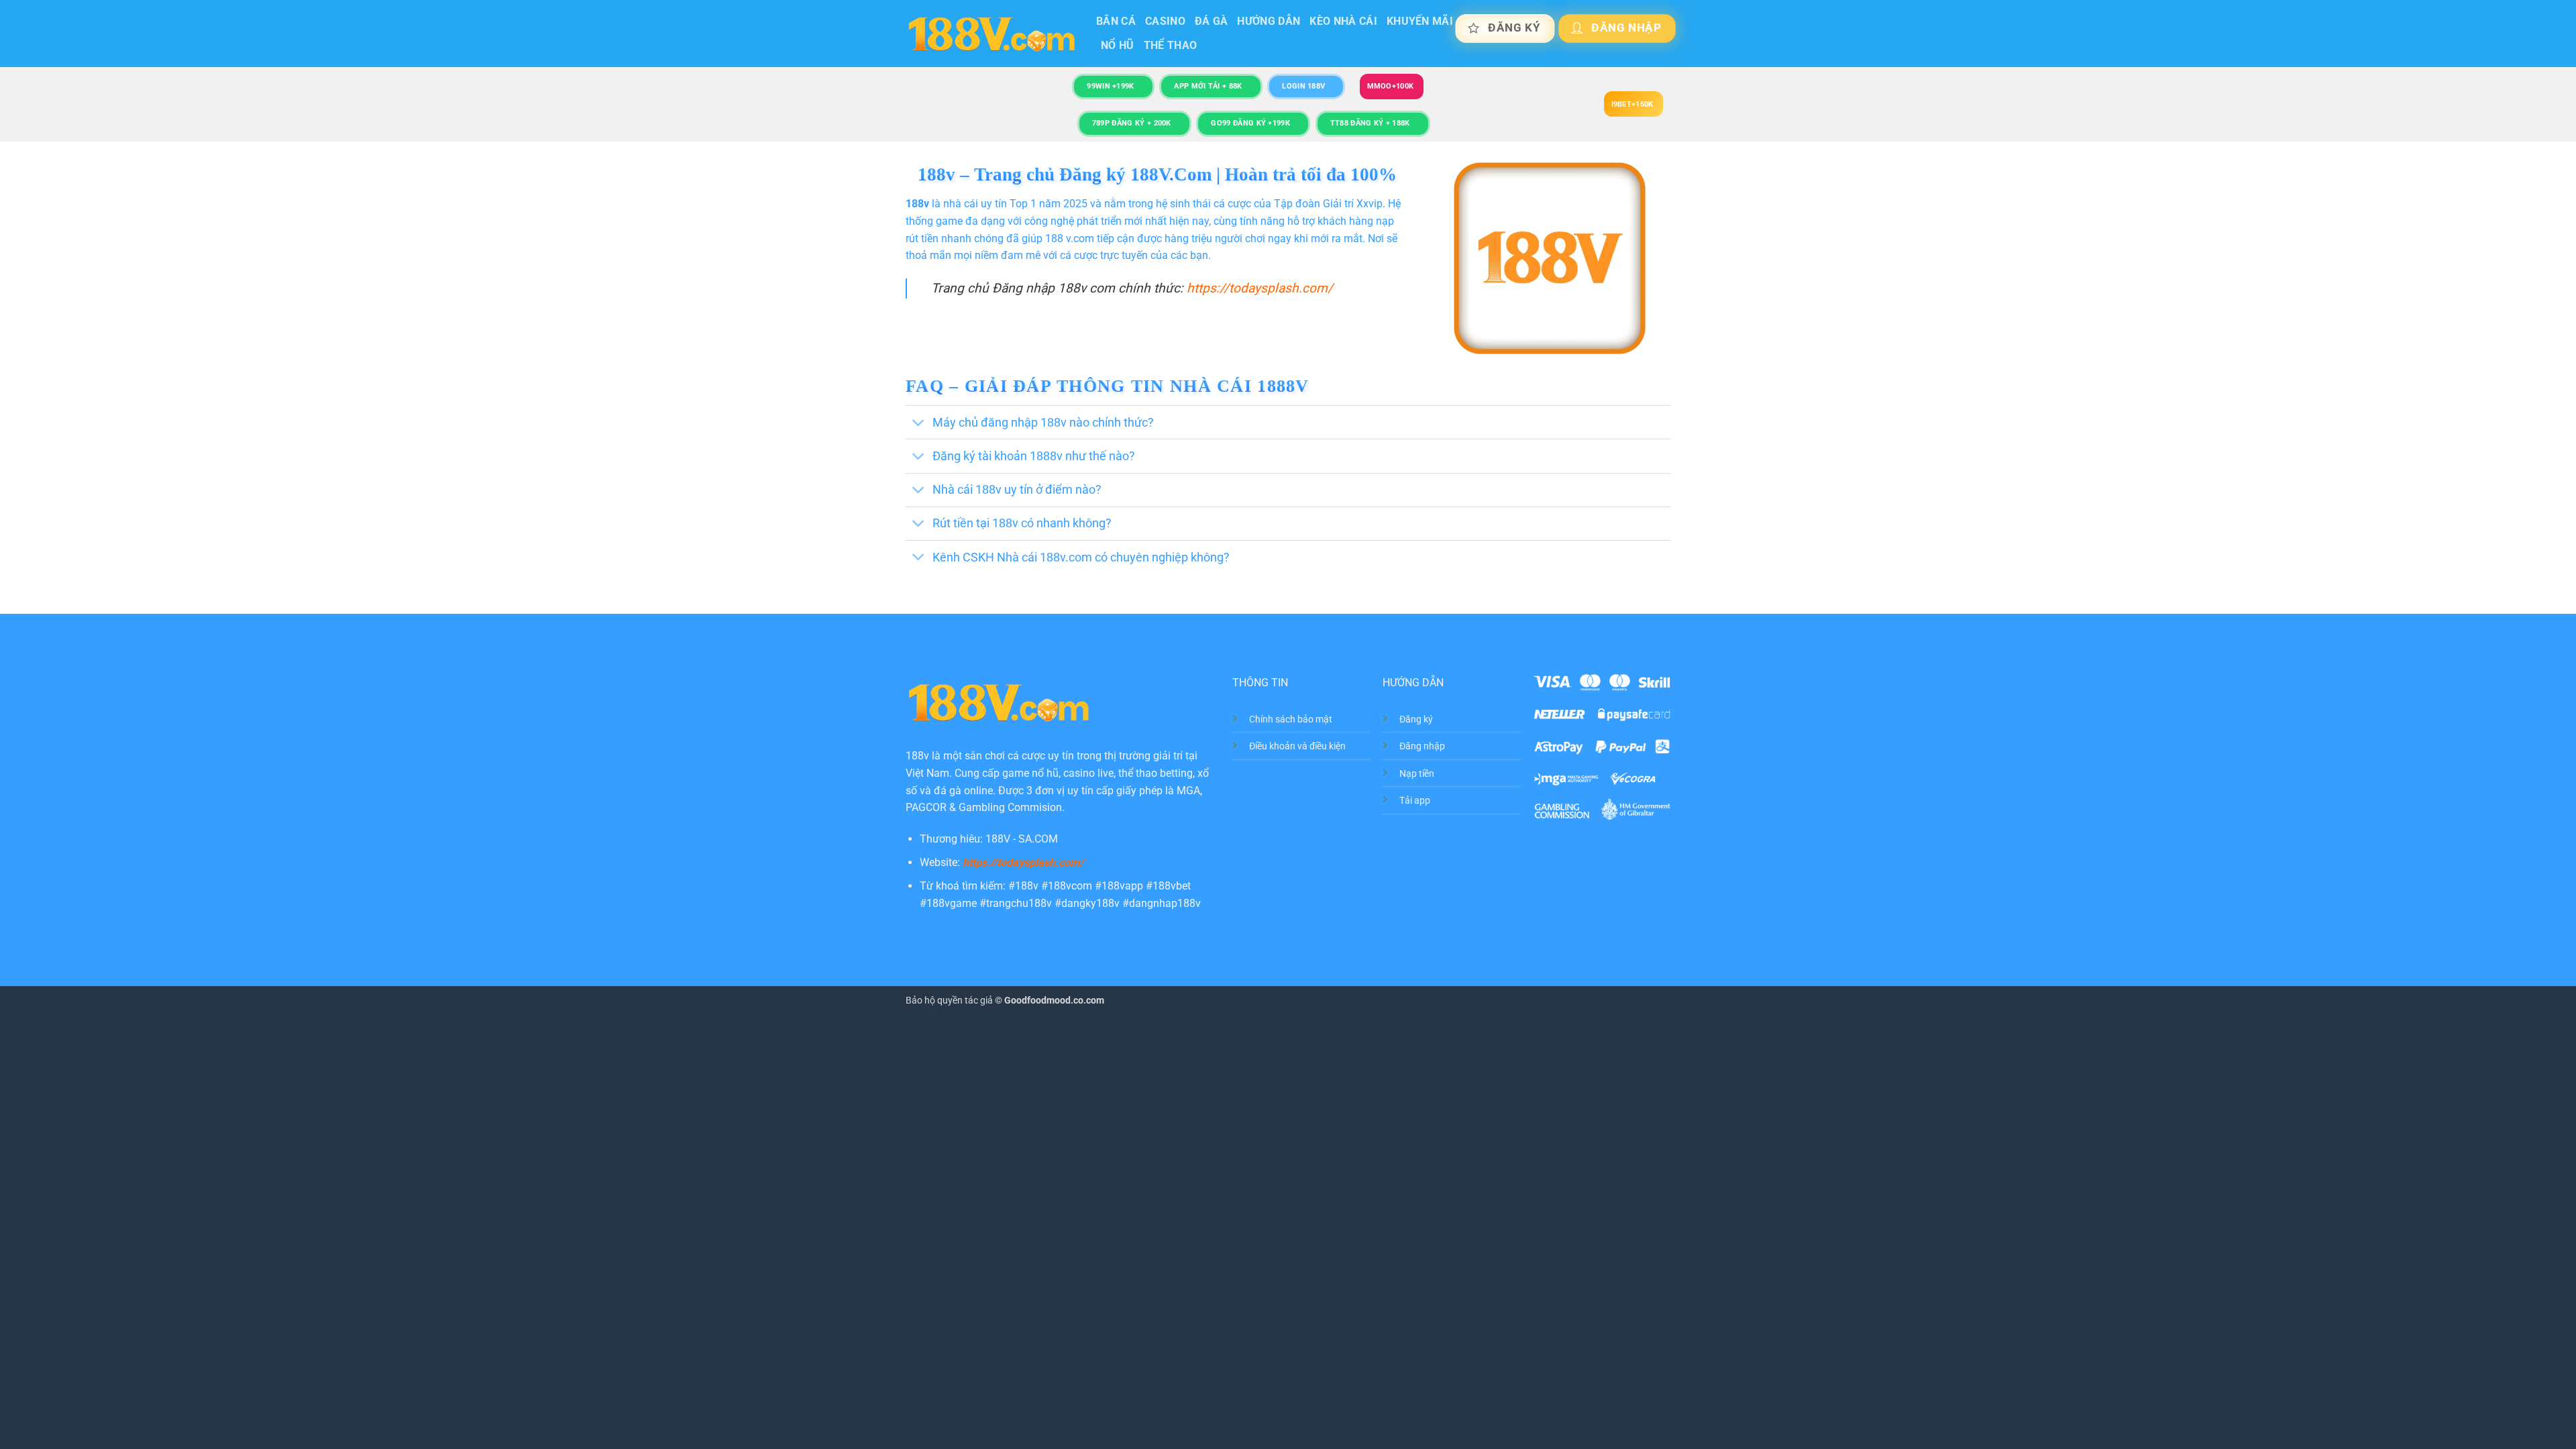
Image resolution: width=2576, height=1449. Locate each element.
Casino (1165, 21)
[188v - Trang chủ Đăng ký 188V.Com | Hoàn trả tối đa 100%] (991, 34)
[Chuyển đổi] (919, 424)
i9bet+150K (1632, 104)
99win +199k (1110, 86)
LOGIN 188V (1303, 86)
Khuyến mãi (1420, 21)
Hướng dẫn (1269, 21)
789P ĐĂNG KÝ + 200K (1132, 123)
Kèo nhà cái (1343, 21)
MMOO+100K (1391, 86)
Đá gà (1212, 21)
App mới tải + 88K (1208, 86)
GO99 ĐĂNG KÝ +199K (1250, 123)
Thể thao (1171, 45)
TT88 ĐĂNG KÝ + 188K (1370, 123)
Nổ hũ (1118, 45)
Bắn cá (1116, 21)
